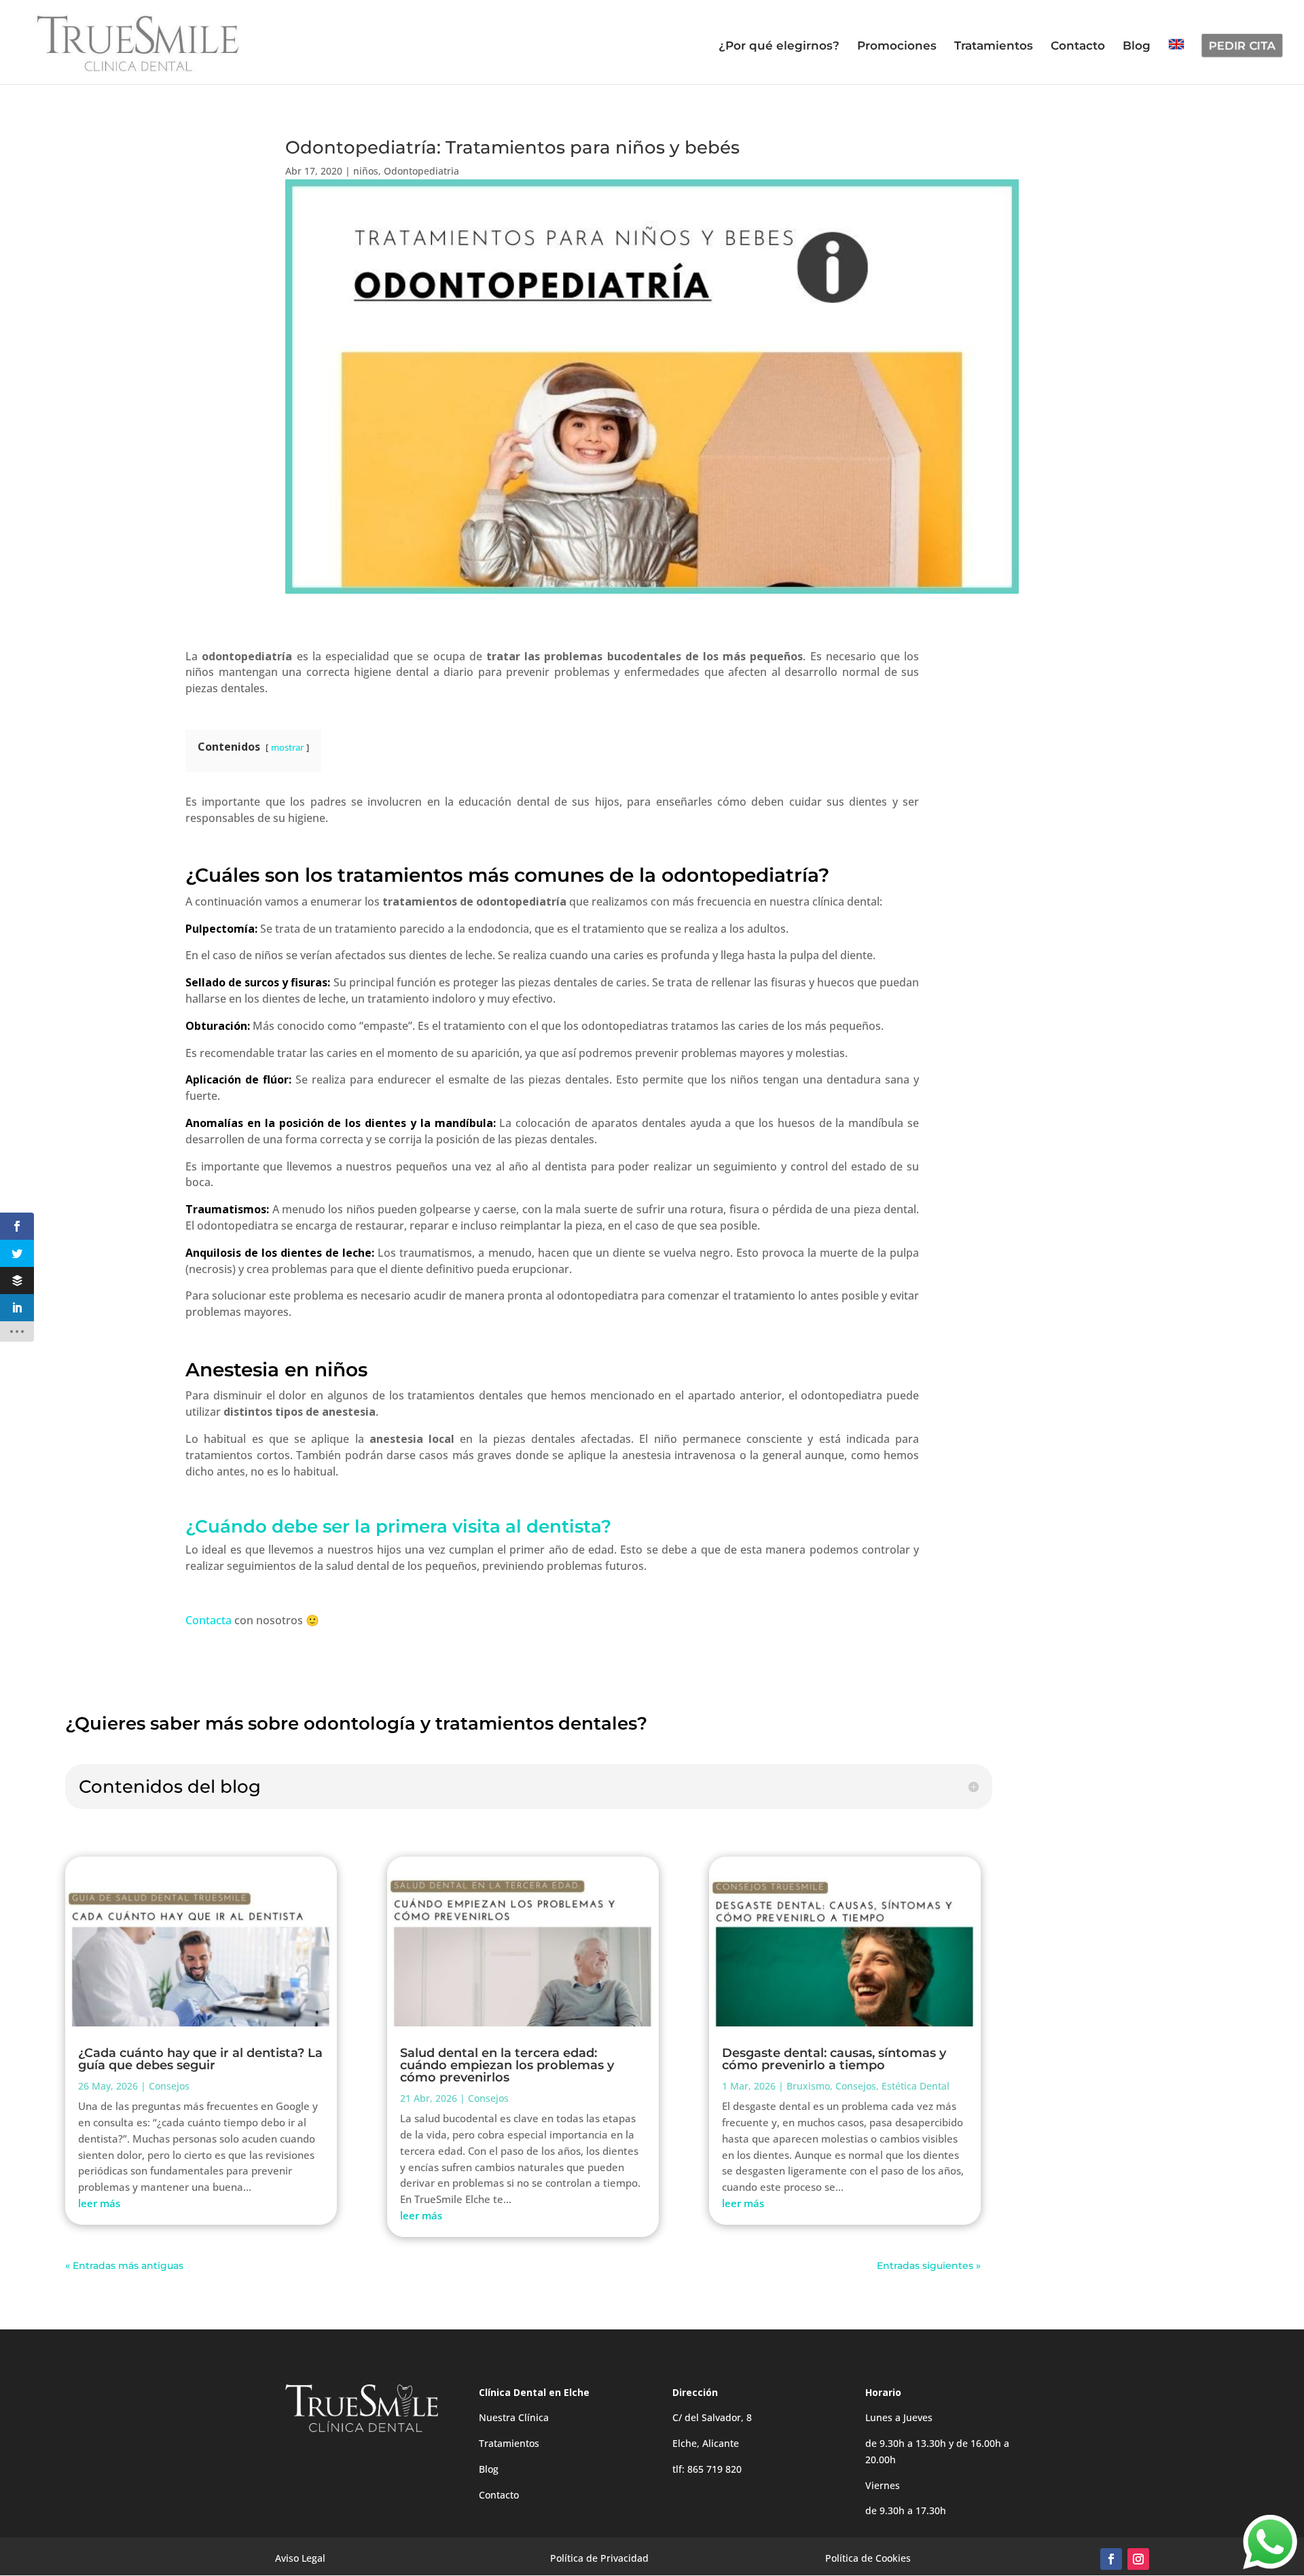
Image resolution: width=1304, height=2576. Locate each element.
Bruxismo (808, 2086)
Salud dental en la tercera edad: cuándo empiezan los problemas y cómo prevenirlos (507, 2065)
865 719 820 (714, 2469)
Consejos (169, 2086)
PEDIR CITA (1242, 46)
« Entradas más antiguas (124, 2266)
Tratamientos (994, 47)
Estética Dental (916, 2086)
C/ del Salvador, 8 (712, 2417)
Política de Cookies (868, 2558)
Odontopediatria (421, 171)
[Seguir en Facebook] (1111, 2559)
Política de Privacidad (599, 2558)
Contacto (1078, 47)
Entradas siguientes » (929, 2266)
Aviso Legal (300, 2558)
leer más (99, 2203)
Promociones (897, 47)
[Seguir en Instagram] (1138, 2559)
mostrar (287, 747)
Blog (1137, 47)
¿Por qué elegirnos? (779, 47)
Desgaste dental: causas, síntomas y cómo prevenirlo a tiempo (834, 2059)
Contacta (209, 1620)
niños (366, 171)
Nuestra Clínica (514, 2417)
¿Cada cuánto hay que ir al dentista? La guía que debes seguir (200, 2059)
